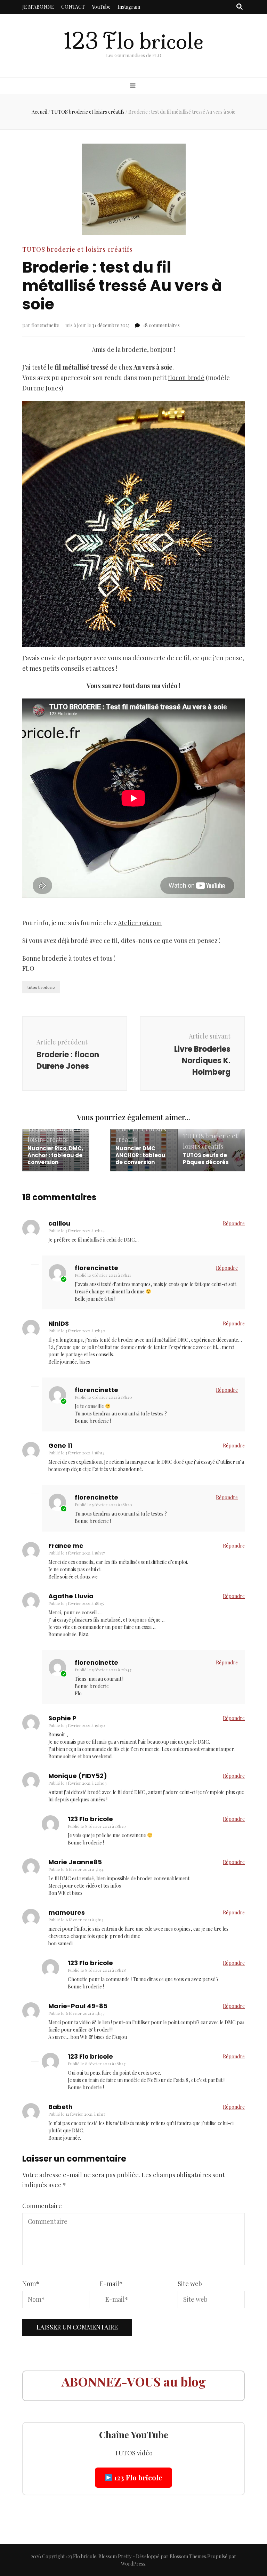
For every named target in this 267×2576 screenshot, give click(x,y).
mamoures (67, 1912)
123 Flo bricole (133, 41)
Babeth (60, 2107)
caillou (59, 1223)
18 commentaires (161, 325)
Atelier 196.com (140, 923)
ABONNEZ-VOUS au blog (134, 2381)
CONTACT (73, 7)
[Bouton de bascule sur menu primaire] (134, 86)
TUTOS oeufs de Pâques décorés (206, 1159)
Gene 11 (60, 1446)
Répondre (234, 1223)
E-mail (111, 2284)
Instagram (129, 7)
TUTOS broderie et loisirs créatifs (77, 249)
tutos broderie (41, 987)
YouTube (101, 7)
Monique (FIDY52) (78, 1776)
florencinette (45, 325)
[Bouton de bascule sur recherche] (240, 7)
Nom (31, 2284)
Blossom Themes (188, 2556)
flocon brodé (186, 378)
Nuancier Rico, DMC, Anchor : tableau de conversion (55, 1155)
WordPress (133, 2564)
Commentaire (42, 2206)
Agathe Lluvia (71, 1596)
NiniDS (59, 1323)
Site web (190, 2284)
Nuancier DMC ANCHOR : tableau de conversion (140, 1155)
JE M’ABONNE (38, 7)
